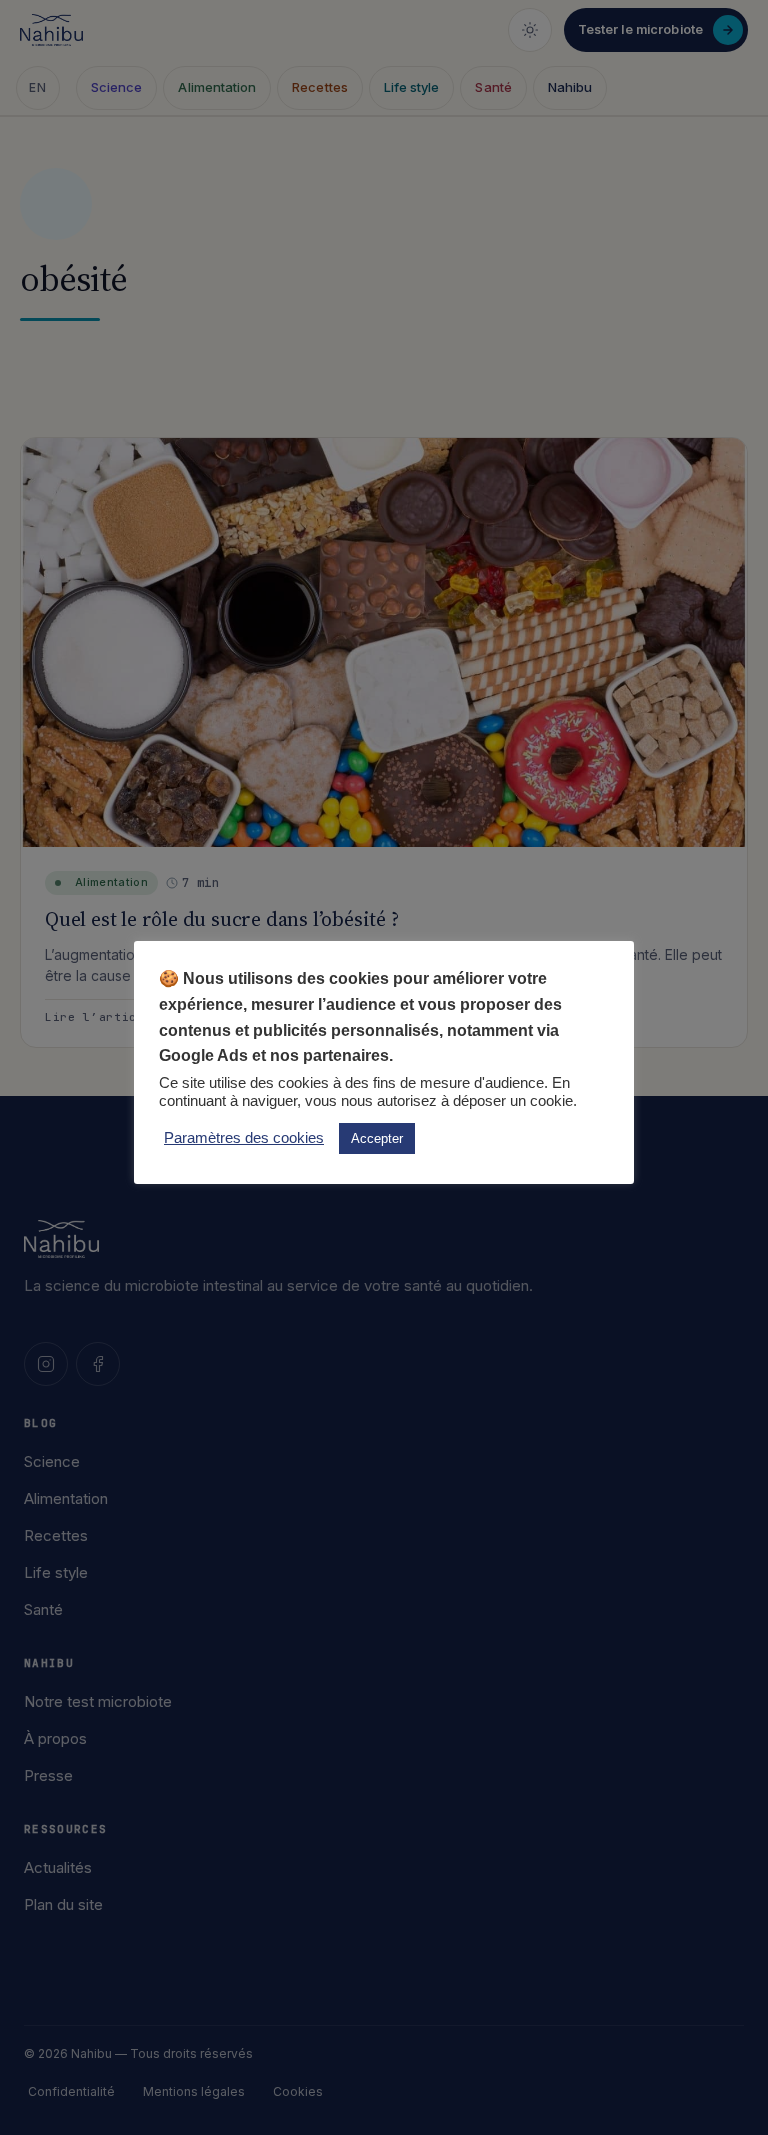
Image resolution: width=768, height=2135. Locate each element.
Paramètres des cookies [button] (244, 1138)
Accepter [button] (377, 1138)
